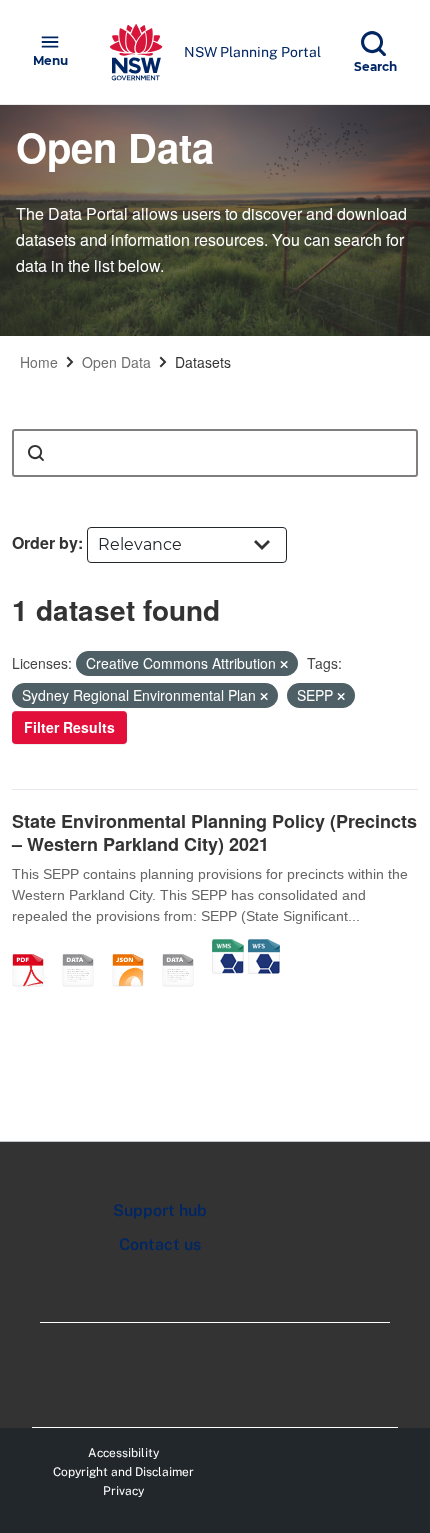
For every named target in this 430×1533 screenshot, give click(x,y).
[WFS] (264, 949)
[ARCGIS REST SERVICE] (185, 949)
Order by (45, 542)
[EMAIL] (85, 949)
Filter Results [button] (69, 727)
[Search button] (36, 453)
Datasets (203, 362)
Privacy (123, 1491)
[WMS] (228, 949)
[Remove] (284, 664)
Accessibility (123, 1453)
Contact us (160, 1244)
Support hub (160, 1210)
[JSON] (135, 949)
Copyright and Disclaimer (123, 1472)
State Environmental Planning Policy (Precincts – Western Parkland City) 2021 (214, 832)
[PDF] (35, 949)
